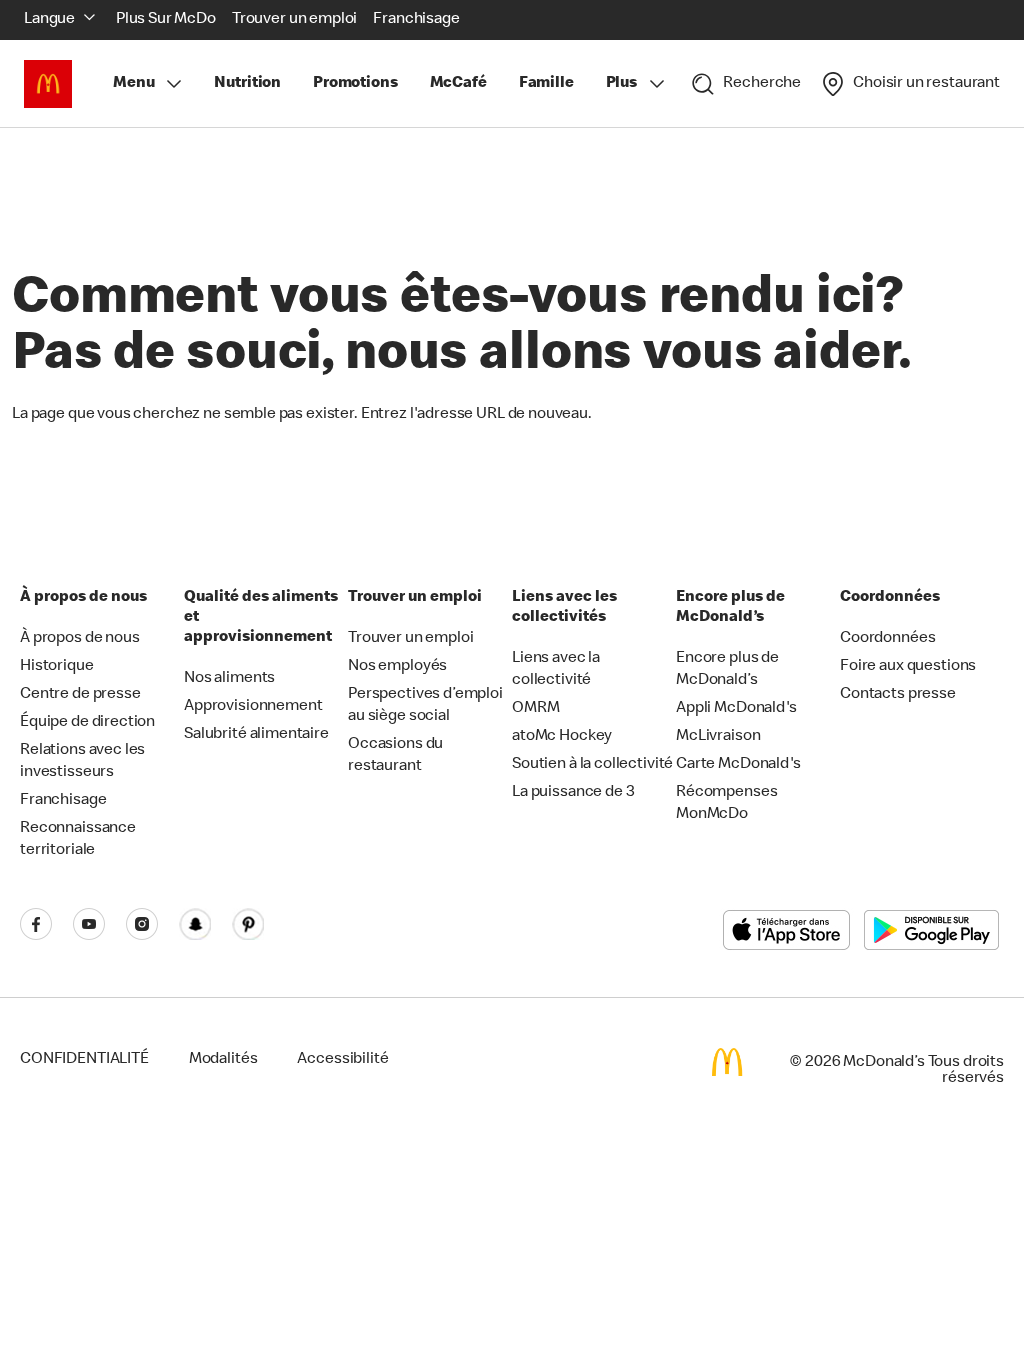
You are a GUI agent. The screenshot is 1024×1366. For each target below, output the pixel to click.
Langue (49, 20)
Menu (133, 84)
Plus (621, 84)
